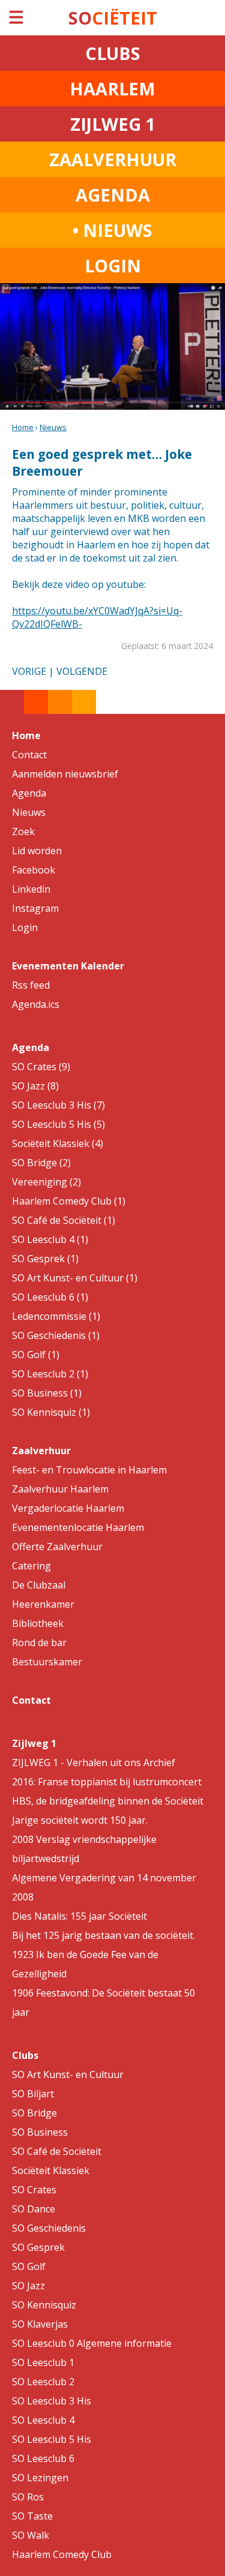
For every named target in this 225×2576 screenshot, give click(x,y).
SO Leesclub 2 (43, 2382)
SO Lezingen (40, 2478)
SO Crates (34, 2190)
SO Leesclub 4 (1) (50, 1239)
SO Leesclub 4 (43, 2420)
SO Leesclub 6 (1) (50, 1297)
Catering (31, 1566)
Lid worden (37, 851)
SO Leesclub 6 (43, 2458)
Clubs (25, 2055)
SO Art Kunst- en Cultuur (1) (75, 1278)
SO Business (40, 2132)
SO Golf (29, 2266)
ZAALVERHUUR (113, 159)
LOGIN (113, 265)
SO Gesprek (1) (45, 1259)
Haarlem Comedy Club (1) (69, 1201)
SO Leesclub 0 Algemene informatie (92, 2343)
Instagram (35, 908)
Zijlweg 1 (34, 1743)
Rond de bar (39, 1643)
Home (23, 427)
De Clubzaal (39, 1585)
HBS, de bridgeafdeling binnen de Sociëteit (108, 1801)
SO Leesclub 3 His (52, 2401)
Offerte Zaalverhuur (57, 1547)
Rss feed (31, 985)
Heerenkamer (43, 1604)
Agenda (29, 793)
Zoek (23, 831)
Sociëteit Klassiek (51, 2170)
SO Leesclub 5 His (52, 2439)
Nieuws (53, 427)
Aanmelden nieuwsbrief (65, 774)
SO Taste (32, 2516)
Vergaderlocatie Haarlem (68, 1508)
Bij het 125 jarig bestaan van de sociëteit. (103, 1935)
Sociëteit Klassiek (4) (58, 1143)
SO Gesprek (38, 2247)
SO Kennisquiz (44, 2305)
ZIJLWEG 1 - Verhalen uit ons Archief (94, 1763)
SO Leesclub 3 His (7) (58, 1105)
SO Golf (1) (36, 1355)
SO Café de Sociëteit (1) (64, 1220)
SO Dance (34, 2209)
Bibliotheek (38, 1623)
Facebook (34, 870)
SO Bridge (34, 2113)
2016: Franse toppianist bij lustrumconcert (107, 1782)
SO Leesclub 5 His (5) (58, 1124)
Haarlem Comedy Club (62, 2554)
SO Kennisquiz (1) (51, 1412)
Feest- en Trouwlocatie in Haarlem (89, 1470)
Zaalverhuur (41, 1451)
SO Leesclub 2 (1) (50, 1374)
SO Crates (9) (41, 1067)
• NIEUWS (112, 230)
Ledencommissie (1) (56, 1316)
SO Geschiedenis (49, 2228)
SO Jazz (28, 2286)
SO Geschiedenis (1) (56, 1335)
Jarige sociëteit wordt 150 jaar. (80, 1820)
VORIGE (29, 671)
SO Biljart (33, 2094)
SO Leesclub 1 (43, 2362)
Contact (29, 755)
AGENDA (113, 195)
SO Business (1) (47, 1393)
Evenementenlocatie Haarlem (78, 1527)
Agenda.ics (36, 1004)
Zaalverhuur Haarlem (60, 1489)
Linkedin (31, 889)
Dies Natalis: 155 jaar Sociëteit (79, 1916)
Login (25, 927)
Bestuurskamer (47, 1662)
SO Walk (31, 2535)
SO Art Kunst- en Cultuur (68, 2074)
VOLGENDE (82, 671)
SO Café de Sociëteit (57, 2151)
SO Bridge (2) (41, 1163)
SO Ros (28, 2497)
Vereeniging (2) (46, 1182)
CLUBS (113, 53)
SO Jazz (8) (35, 1086)
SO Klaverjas (40, 2324)
